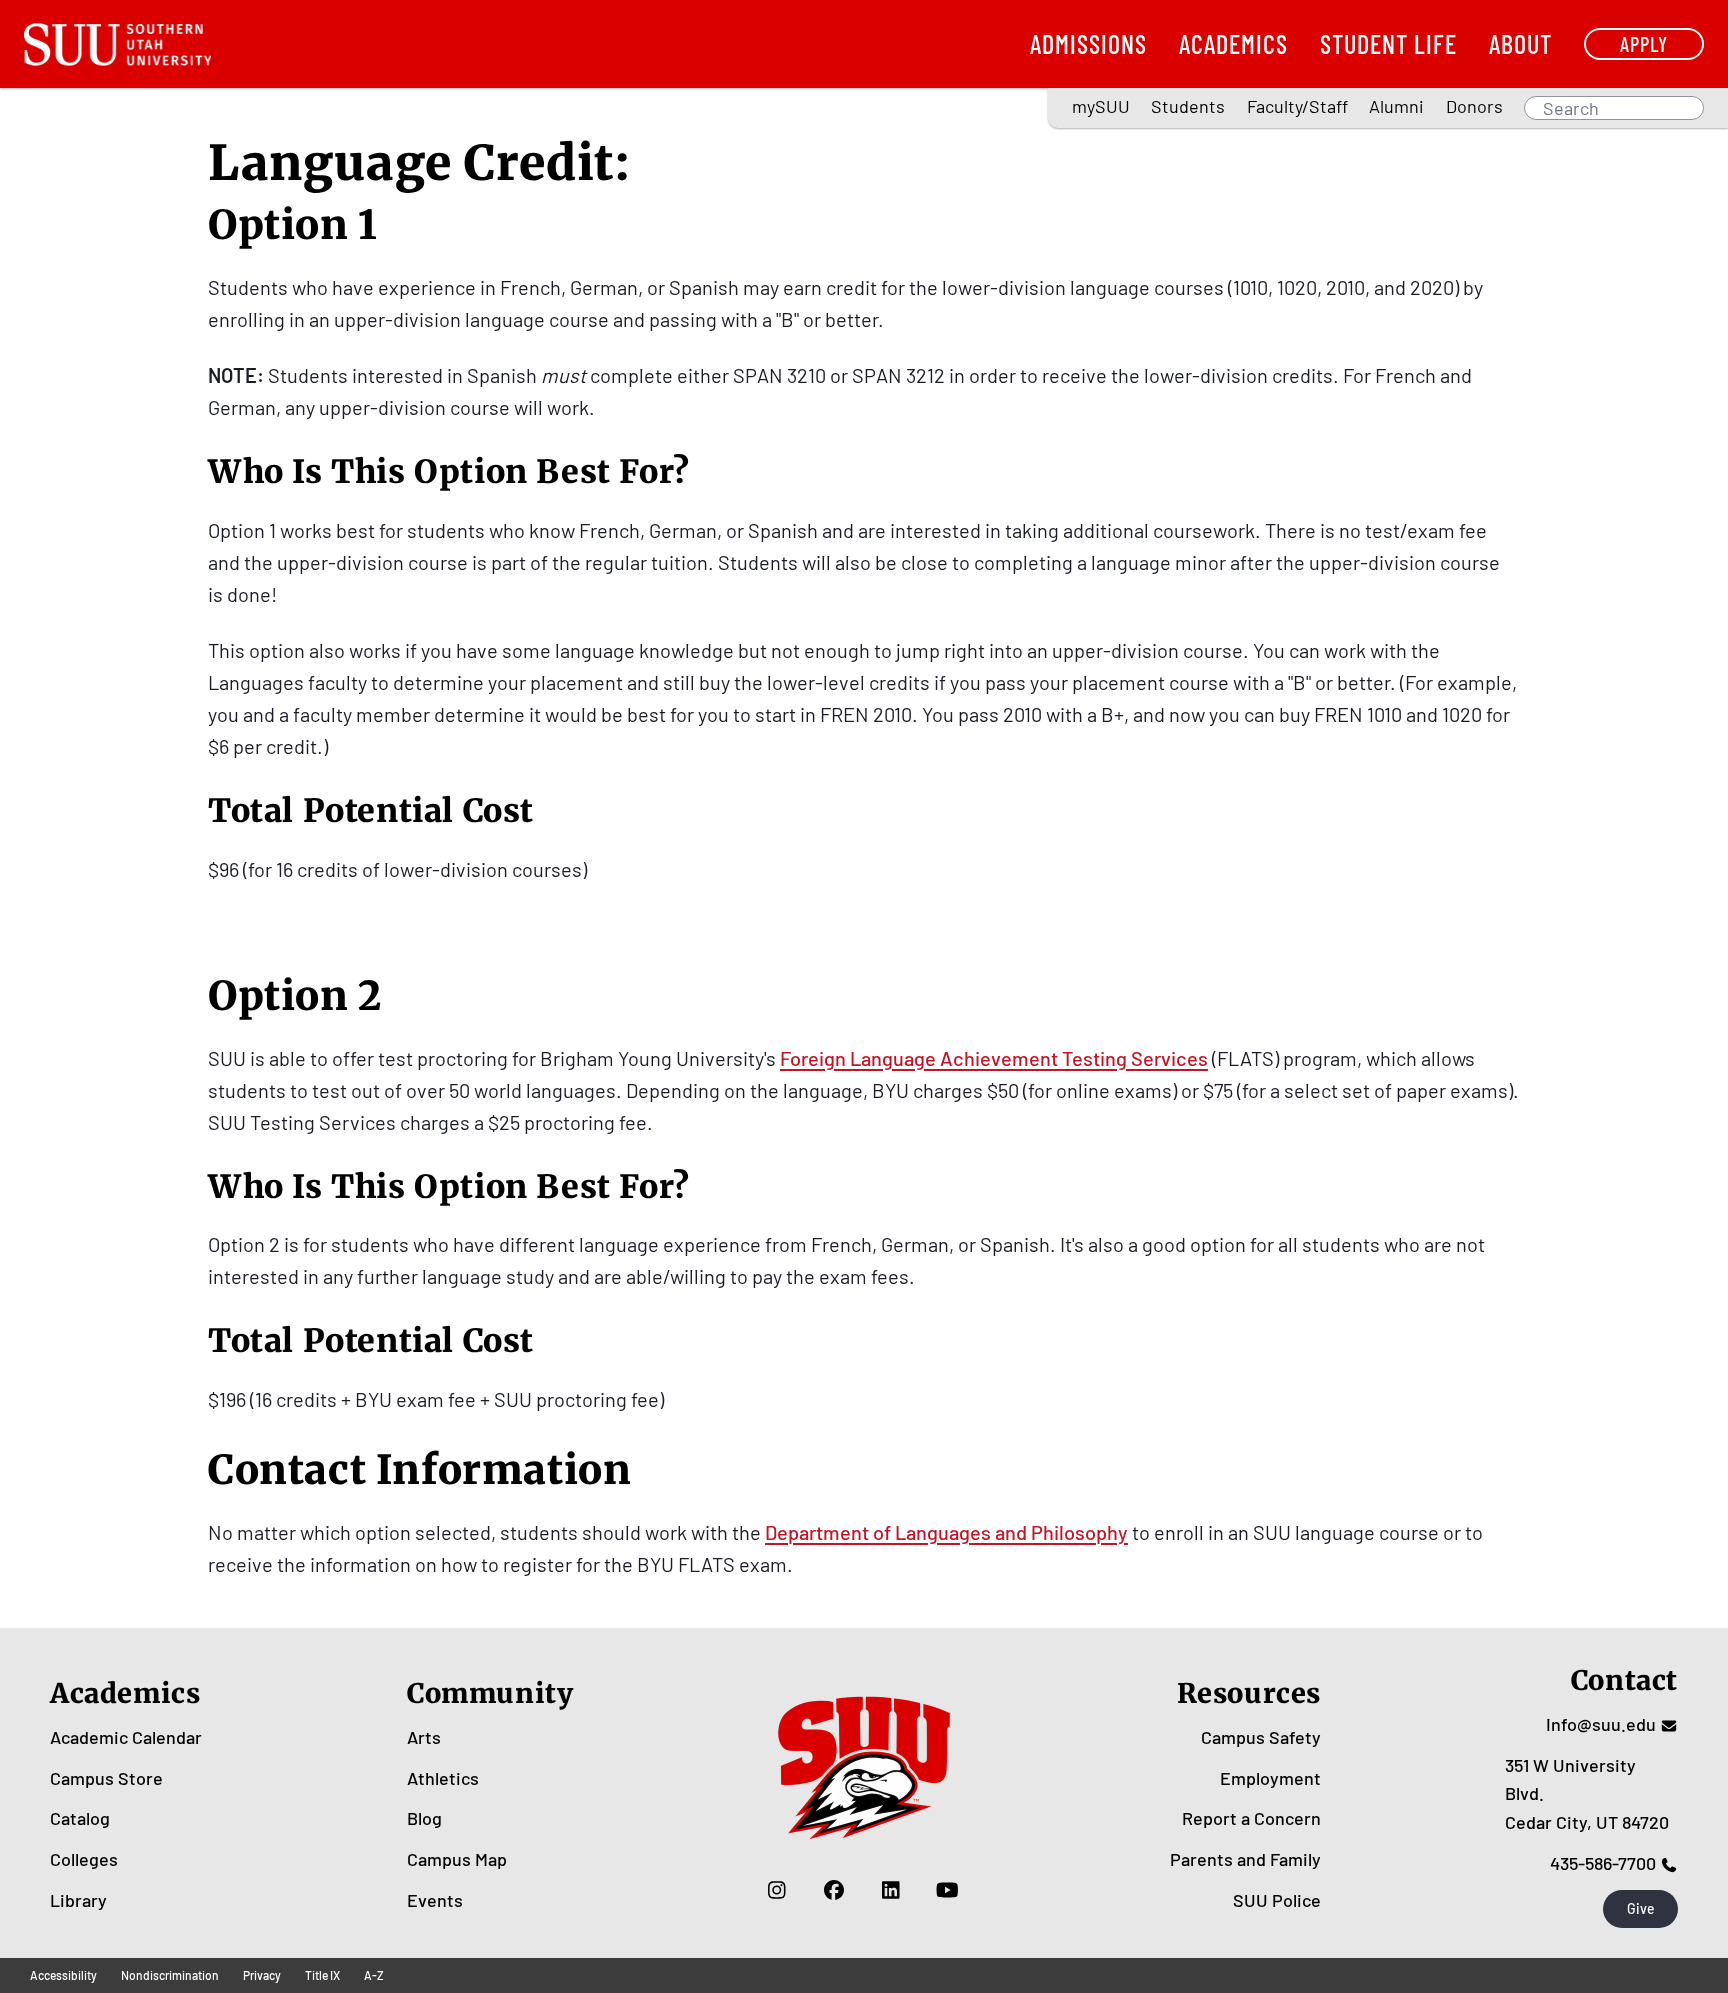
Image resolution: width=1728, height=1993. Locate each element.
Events (435, 1900)
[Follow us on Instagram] (776, 1890)
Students (1188, 106)
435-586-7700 (1603, 1863)
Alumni (1396, 106)
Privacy (262, 1975)
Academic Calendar (126, 1737)
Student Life (1388, 43)
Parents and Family (1245, 1859)
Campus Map (457, 1859)
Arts (424, 1737)
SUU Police (1277, 1900)
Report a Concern (1251, 1818)
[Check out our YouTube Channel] (947, 1890)
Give (1641, 1908)
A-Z (374, 1975)
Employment (1270, 1778)
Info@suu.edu (1601, 1724)
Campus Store (106, 1778)
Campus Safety (1261, 1737)
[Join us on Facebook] (833, 1890)
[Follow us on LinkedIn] (890, 1890)
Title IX (322, 1975)
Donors (1474, 106)
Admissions (1088, 43)
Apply (1644, 43)
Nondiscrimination (170, 1975)
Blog (424, 1818)
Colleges (84, 1859)
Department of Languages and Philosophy (946, 1532)
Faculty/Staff (1297, 106)
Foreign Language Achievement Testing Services (994, 1058)
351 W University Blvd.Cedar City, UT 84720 (1587, 1794)
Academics (1233, 43)
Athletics (443, 1778)
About (1520, 43)
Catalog (80, 1818)
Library (78, 1900)
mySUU (1101, 106)
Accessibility (63, 1975)
